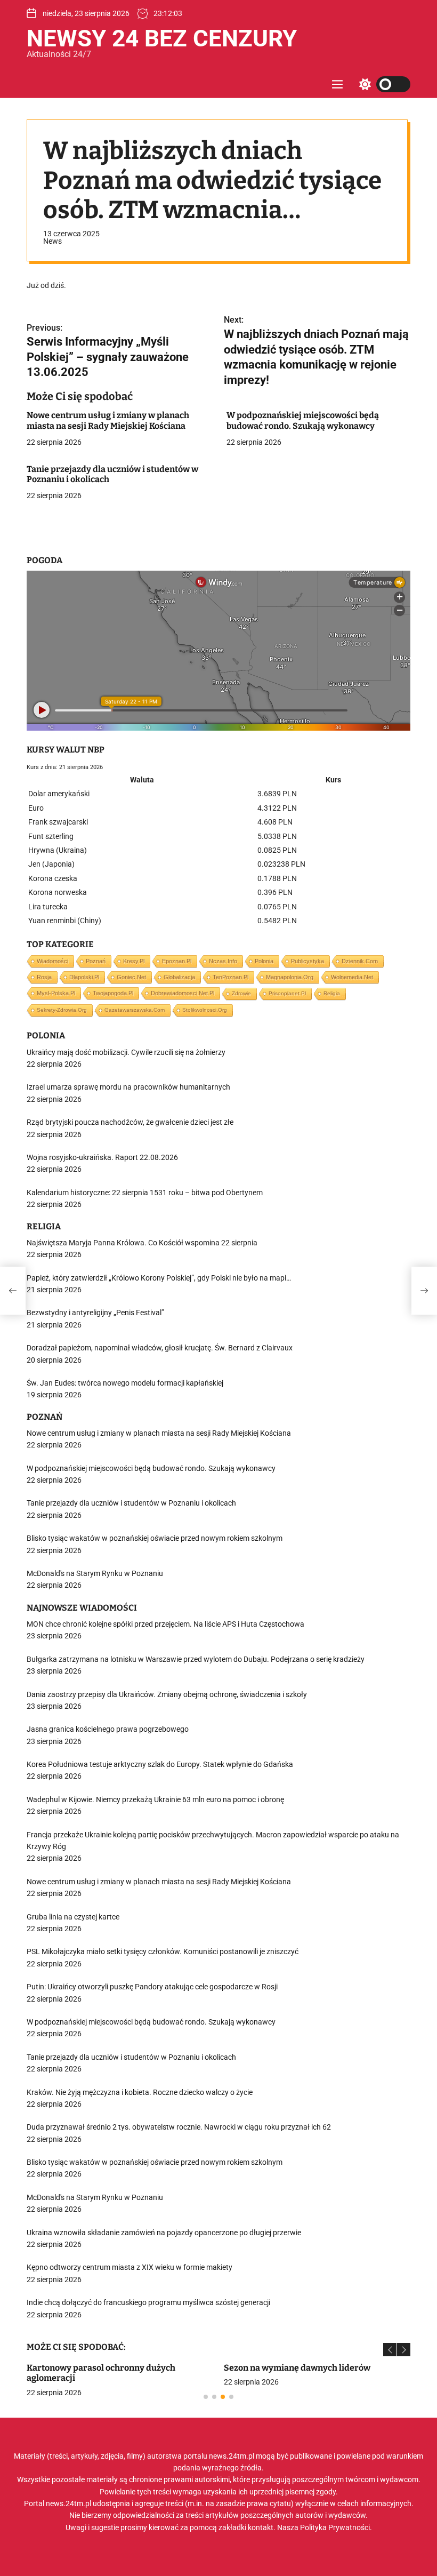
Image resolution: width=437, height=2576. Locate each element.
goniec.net (131, 977)
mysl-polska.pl (56, 993)
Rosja (44, 977)
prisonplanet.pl (287, 993)
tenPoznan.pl (230, 977)
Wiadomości (52, 961)
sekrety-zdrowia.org (62, 1010)
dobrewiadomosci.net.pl (183, 993)
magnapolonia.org (290, 977)
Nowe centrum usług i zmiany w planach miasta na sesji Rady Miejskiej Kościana (108, 420)
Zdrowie (241, 993)
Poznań (96, 961)
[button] (390, 2350)
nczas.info (223, 961)
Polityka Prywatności (335, 2527)
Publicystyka (307, 961)
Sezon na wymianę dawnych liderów (297, 2368)
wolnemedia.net (352, 977)
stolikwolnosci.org (205, 1010)
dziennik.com (360, 961)
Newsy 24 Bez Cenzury (162, 38)
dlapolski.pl (84, 977)
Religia (332, 993)
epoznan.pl (177, 961)
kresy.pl (134, 961)
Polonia (264, 961)
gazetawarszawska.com (135, 1010)
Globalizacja (179, 977)
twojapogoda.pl (113, 993)
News (52, 241)
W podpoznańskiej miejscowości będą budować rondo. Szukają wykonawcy (303, 420)
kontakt (261, 2527)
